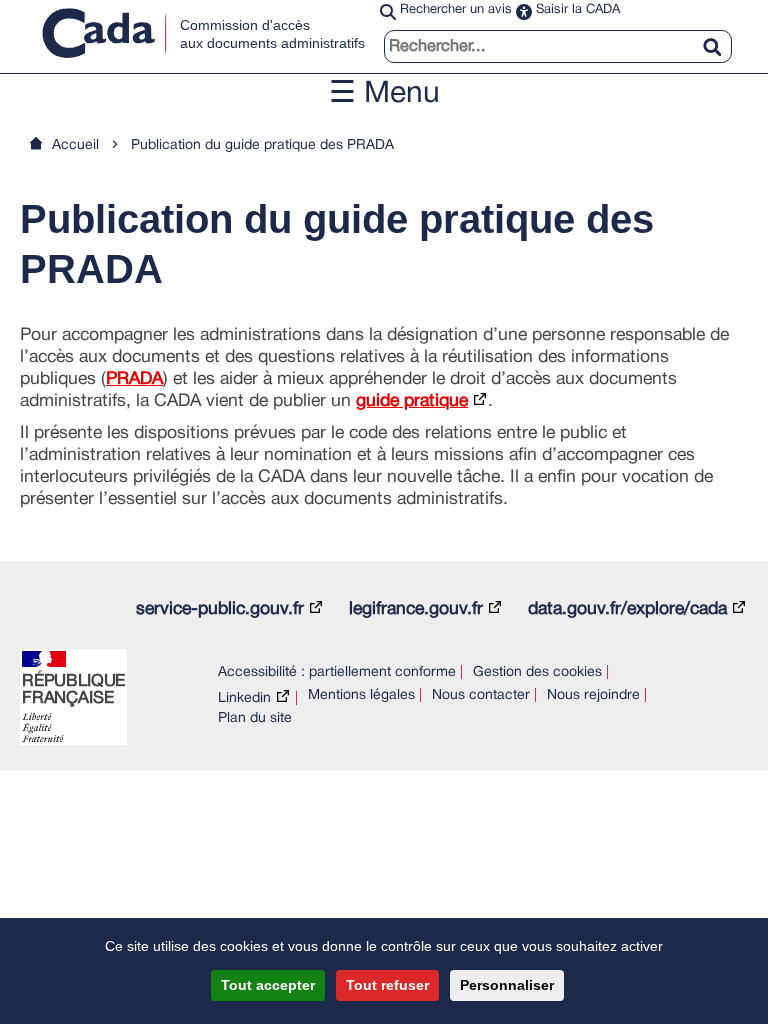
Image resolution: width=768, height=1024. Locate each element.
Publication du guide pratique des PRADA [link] (262, 145)
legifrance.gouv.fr (416, 609)
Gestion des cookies (537, 672)
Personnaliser (507, 985)
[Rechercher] (720, 35)
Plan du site (255, 718)
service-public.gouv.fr (220, 609)
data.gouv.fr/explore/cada (627, 609)
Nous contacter (481, 695)
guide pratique (412, 401)
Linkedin (244, 698)
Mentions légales (361, 695)
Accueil (75, 145)
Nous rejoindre (593, 695)
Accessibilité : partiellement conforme (337, 672)
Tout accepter (268, 985)
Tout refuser (387, 985)
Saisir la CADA (578, 10)
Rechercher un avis (456, 10)
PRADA (134, 379)
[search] (558, 46)
